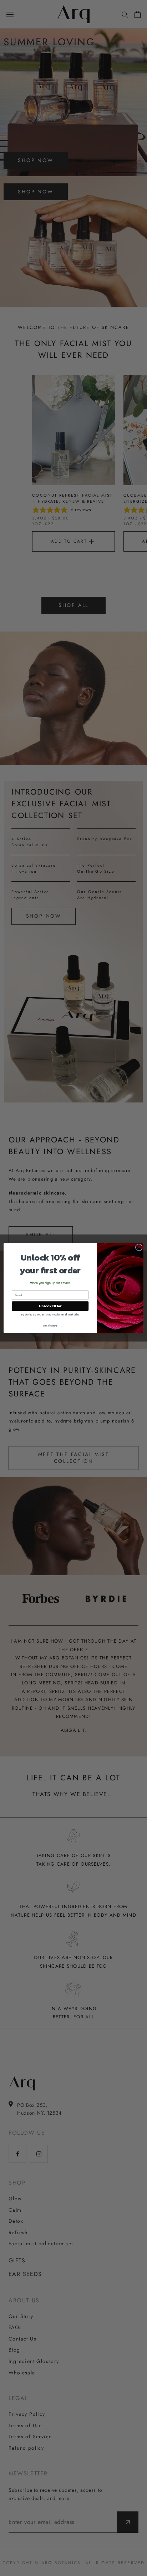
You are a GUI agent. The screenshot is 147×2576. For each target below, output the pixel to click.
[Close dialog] (139, 1247)
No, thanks (50, 1325)
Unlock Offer (50, 1306)
